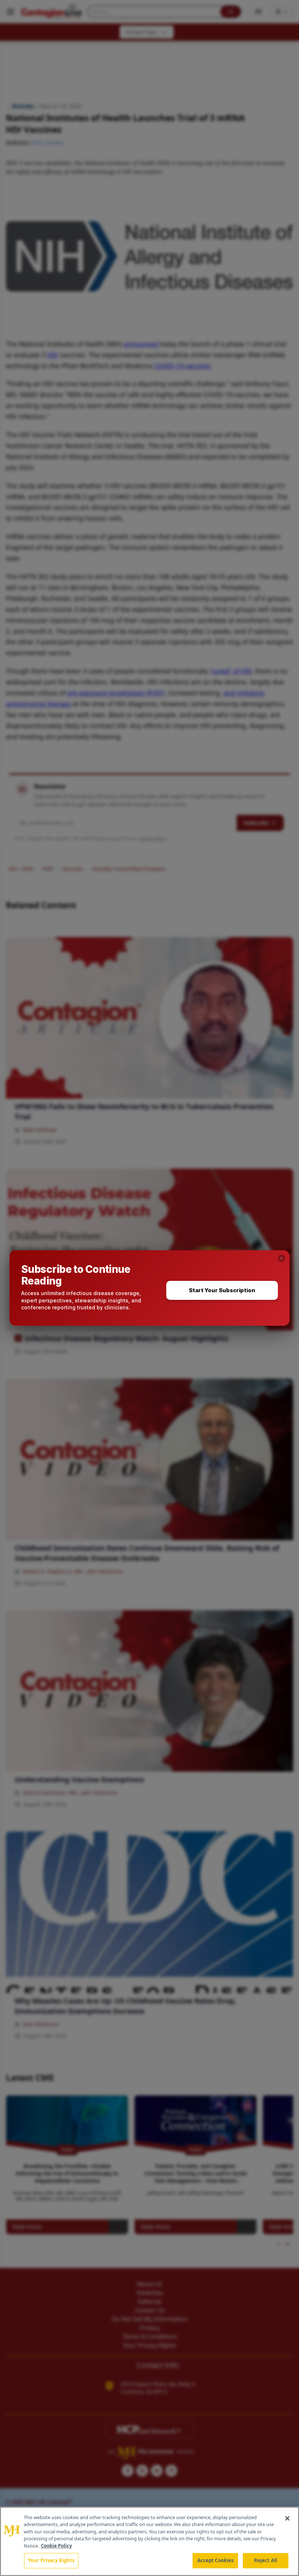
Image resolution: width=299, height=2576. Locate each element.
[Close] (287, 2518)
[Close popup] (281, 1258)
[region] (149, 2541)
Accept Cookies (215, 2560)
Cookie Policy (56, 2546)
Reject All (266, 2560)
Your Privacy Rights (51, 2560)
